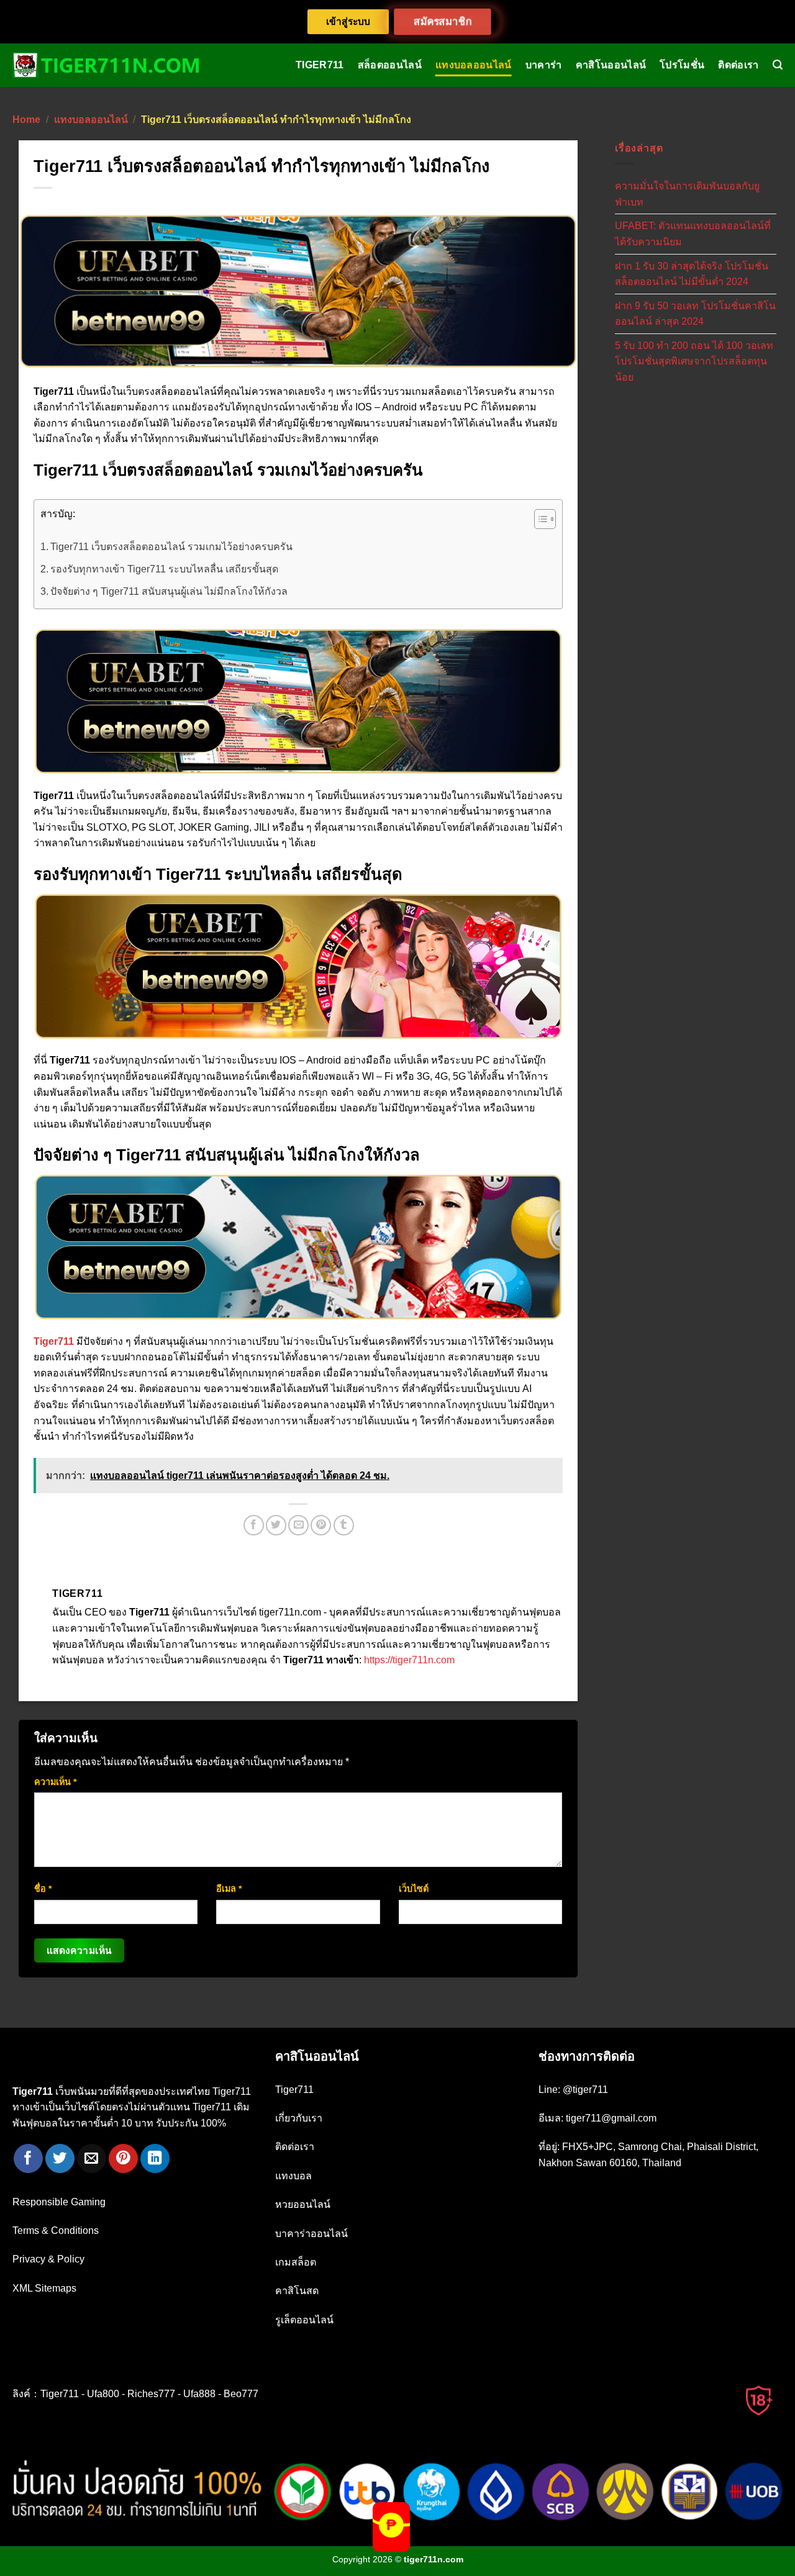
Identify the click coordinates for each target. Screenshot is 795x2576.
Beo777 (241, 2394)
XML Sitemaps (44, 2288)
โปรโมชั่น (682, 65)
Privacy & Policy (48, 2259)
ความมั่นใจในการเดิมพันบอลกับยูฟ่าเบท (687, 194)
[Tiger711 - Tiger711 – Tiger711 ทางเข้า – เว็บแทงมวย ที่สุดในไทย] (106, 65)
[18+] (760, 2400)
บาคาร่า (544, 65)
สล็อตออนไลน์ (390, 65)
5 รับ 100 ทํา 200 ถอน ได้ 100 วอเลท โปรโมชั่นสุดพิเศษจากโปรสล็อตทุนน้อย (694, 361)
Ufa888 (199, 2394)
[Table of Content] (545, 519)
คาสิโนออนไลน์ (611, 65)
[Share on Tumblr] (344, 1525)
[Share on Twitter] (276, 1525)
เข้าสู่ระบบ (348, 21)
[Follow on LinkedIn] (155, 2158)
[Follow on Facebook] (28, 2158)
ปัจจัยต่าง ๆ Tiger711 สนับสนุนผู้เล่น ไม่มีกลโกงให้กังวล (169, 591)
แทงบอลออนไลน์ (474, 65)
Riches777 (151, 2394)
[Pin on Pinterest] (321, 1525)
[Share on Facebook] (254, 1525)
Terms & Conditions (56, 2230)
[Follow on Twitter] (60, 2158)
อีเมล (229, 1889)
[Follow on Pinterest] (123, 2158)
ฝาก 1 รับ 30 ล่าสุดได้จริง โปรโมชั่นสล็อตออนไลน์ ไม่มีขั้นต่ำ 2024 (692, 273)
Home (26, 120)
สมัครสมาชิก (443, 21)
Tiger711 (320, 65)
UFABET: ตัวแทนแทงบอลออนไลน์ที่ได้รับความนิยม (693, 234)
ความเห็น (55, 1782)
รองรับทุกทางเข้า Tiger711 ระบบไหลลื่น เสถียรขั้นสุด (164, 569)
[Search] (778, 65)
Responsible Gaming (59, 2202)
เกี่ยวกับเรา (299, 2118)
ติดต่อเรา (738, 65)
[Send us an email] (92, 2158)
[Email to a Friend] (298, 1525)
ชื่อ (43, 1889)
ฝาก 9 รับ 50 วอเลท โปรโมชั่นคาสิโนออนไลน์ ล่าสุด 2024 (695, 313)
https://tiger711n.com (409, 1660)
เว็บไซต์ (414, 1889)
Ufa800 (103, 2394)
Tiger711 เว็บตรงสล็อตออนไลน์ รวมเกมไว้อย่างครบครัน (171, 547)
